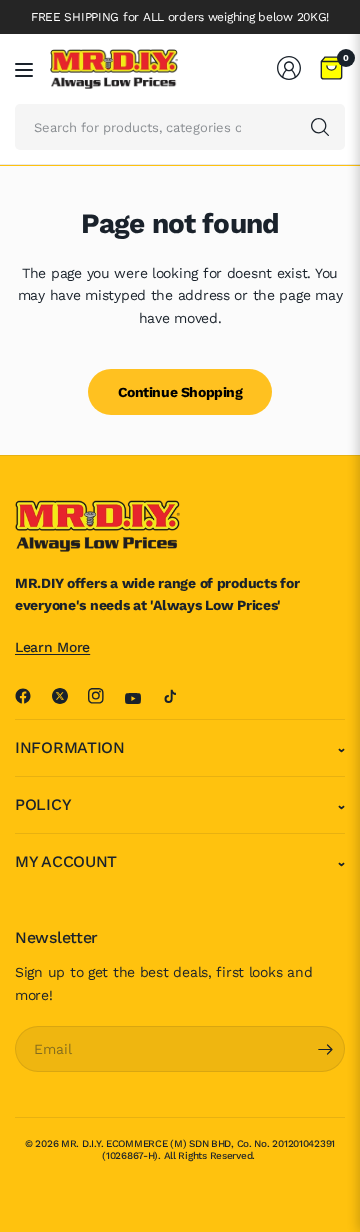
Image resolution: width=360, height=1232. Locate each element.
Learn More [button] (52, 647)
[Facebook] (31, 696)
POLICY (43, 804)
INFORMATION (70, 747)
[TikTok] (178, 696)
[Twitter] (68, 696)
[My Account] (289, 68)
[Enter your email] (325, 1049)
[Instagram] (104, 696)
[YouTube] (141, 698)
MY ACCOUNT (66, 861)
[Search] (320, 127)
